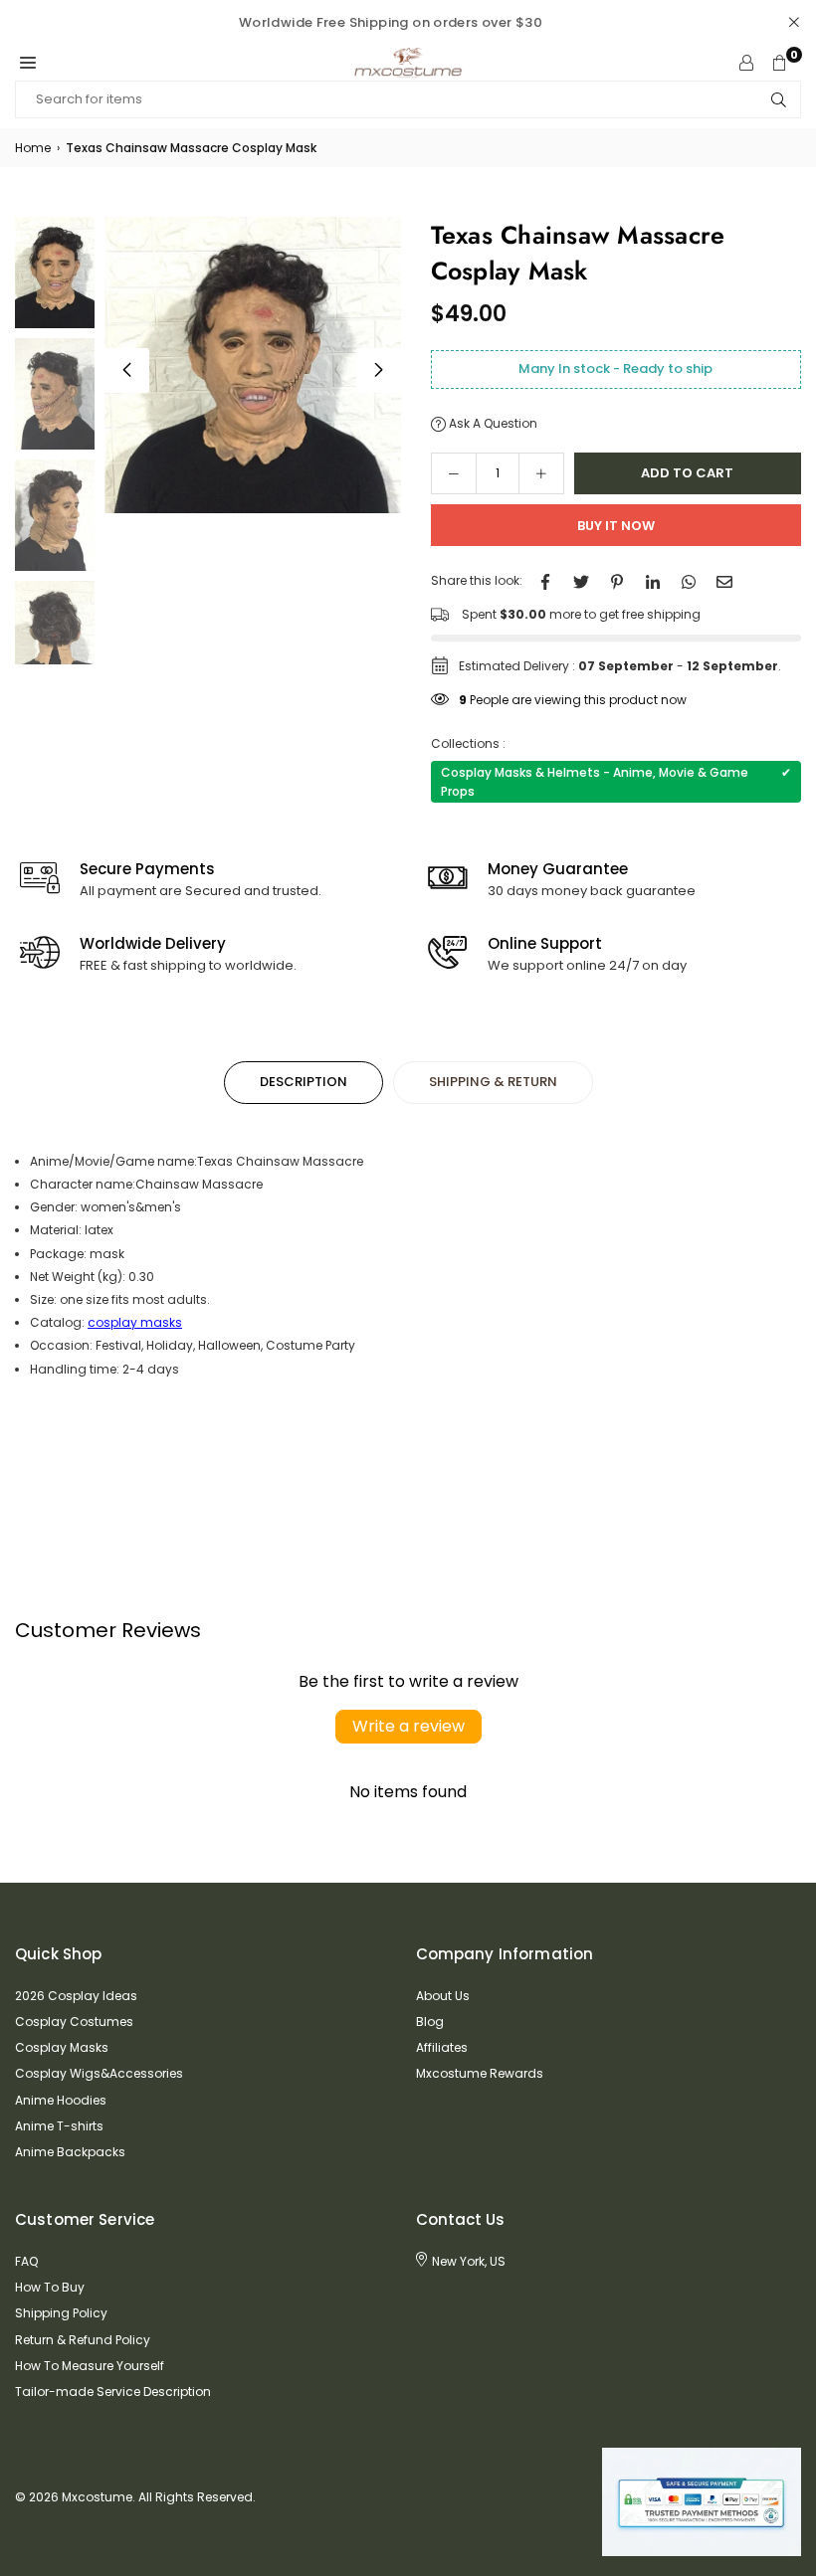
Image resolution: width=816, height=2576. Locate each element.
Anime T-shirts (59, 2126)
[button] (28, 63)
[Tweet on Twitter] (581, 580)
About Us (443, 1996)
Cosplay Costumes (74, 2022)
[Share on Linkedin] (653, 580)
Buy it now (616, 526)
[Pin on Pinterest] (617, 580)
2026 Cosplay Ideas (76, 1996)
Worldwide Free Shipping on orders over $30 (391, 22)
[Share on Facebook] (545, 580)
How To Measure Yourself (90, 2366)
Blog (430, 2022)
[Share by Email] (724, 580)
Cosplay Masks (62, 2047)
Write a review (408, 1726)
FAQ (26, 2261)
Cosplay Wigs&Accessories (99, 2073)
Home (33, 148)
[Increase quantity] (541, 473)
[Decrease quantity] (454, 473)
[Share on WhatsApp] (689, 580)
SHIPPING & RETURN (493, 1082)
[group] (253, 365)
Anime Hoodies (61, 2100)
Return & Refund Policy (83, 2340)
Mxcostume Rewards (480, 2073)
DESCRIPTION (304, 1082)
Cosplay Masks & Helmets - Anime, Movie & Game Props (616, 782)
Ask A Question (492, 423)
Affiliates (442, 2047)
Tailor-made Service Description (113, 2392)
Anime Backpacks (70, 2152)
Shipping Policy (61, 2313)
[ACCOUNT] (746, 63)
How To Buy (50, 2287)
